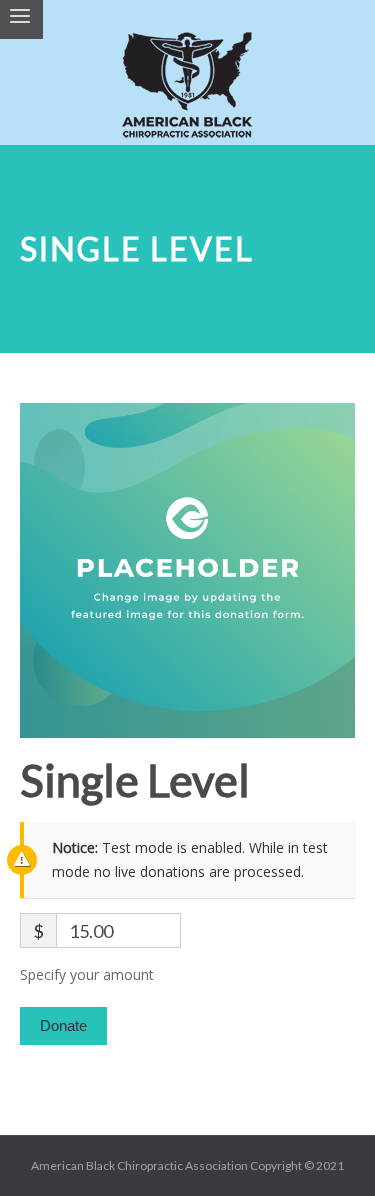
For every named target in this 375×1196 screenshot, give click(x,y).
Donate (63, 1025)
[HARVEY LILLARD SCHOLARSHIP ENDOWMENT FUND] (188, 92)
